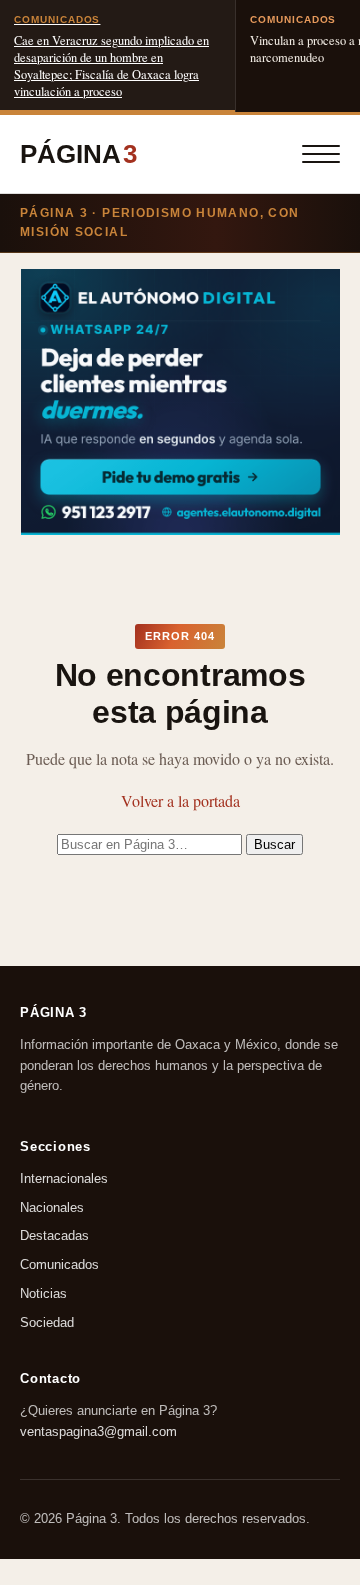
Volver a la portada (180, 800)
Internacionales (64, 1178)
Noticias (43, 1293)
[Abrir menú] (321, 154)
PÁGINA (78, 154)
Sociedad (47, 1322)
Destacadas (54, 1236)
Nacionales (52, 1207)
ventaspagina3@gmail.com (98, 1430)
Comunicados (59, 1264)
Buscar (274, 844)
